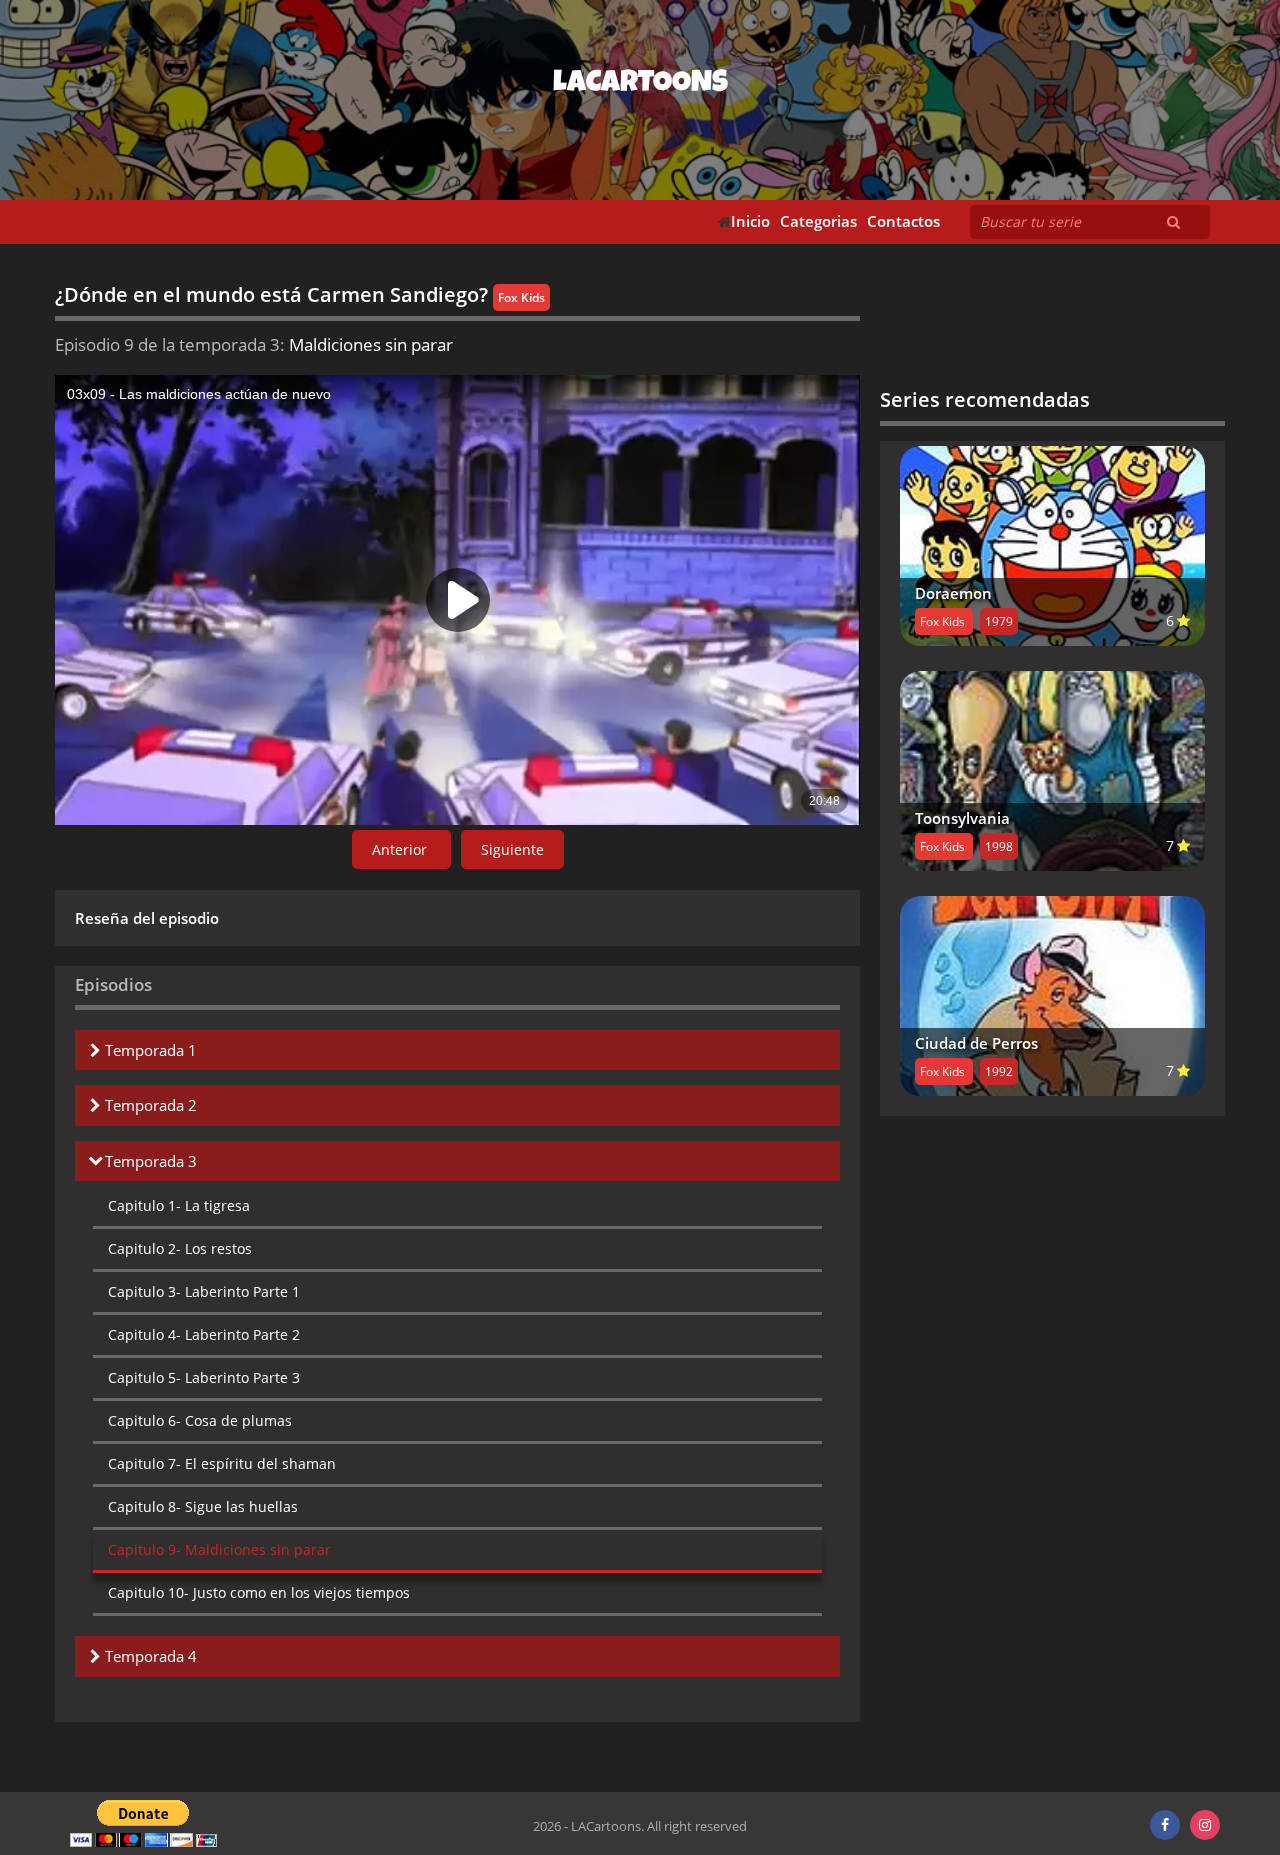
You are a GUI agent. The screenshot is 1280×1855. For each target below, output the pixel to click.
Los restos (180, 1248)
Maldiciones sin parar (219, 1549)
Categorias (818, 221)
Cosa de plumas (200, 1420)
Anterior (401, 849)
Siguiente (512, 849)
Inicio (750, 221)
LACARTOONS (640, 85)
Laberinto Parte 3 (204, 1377)
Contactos (903, 221)
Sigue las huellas (203, 1506)
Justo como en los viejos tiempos (259, 1592)
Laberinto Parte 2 (204, 1334)
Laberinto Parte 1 (204, 1291)
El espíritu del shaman (222, 1463)
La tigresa (179, 1205)
